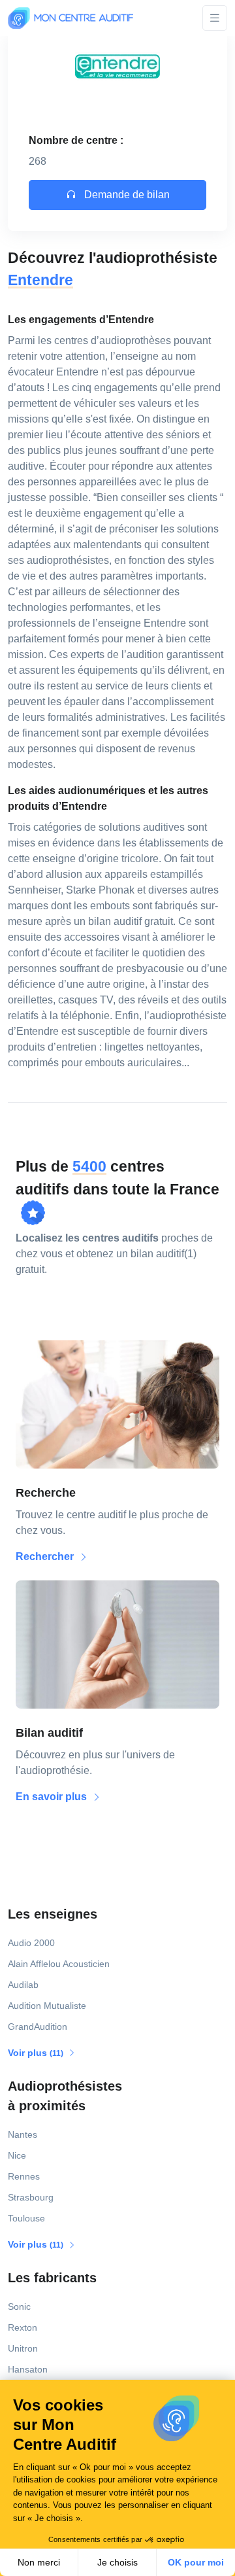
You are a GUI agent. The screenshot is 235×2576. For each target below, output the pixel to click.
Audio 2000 (31, 1943)
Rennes (24, 2176)
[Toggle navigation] (215, 18)
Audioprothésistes (65, 2096)
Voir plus (37, 2053)
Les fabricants (52, 2278)
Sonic (19, 2306)
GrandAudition (38, 2027)
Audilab (23, 1985)
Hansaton (28, 2369)
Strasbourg (31, 2197)
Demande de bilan (126, 195)
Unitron (23, 2348)
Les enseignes (53, 1914)
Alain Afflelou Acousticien (59, 1964)
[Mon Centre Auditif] (70, 18)
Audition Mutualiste (47, 2006)
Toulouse (26, 2218)
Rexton (23, 2327)
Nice (17, 2155)
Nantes (23, 2134)
